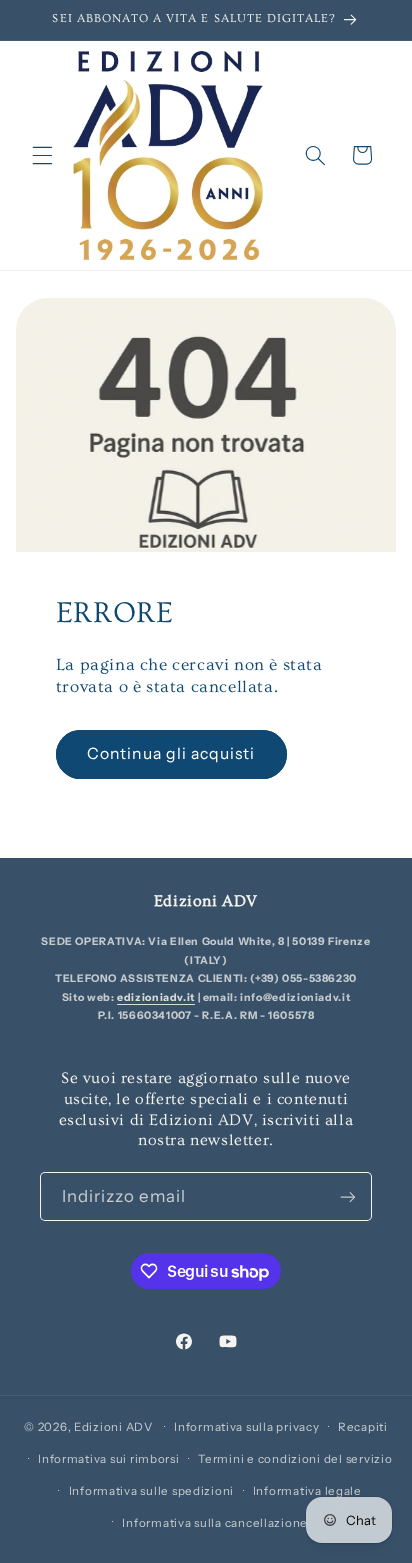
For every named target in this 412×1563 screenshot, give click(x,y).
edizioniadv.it (156, 997)
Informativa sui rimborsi (109, 1459)
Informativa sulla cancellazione (215, 1523)
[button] (42, 155)
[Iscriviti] (348, 1196)
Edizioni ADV (113, 1427)
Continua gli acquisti (171, 753)
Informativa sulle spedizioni (152, 1491)
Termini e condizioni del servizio (295, 1459)
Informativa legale (307, 1491)
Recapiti (363, 1427)
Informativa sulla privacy (246, 1427)
